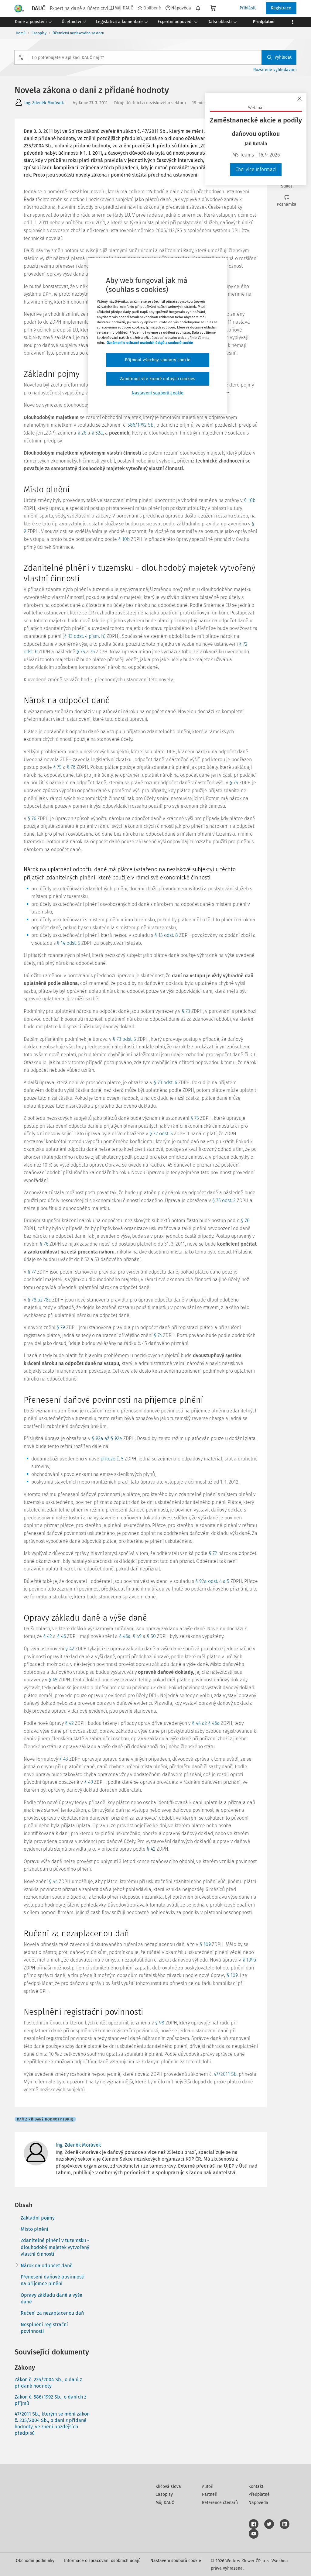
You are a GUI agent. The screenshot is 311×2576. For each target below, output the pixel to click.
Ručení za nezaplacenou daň (52, 2313)
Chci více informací (256, 169)
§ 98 (160, 2023)
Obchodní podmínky (35, 2561)
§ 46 (62, 1636)
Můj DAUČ (165, 2503)
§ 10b (250, 500)
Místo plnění (34, 2229)
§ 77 (32, 1272)
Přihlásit (248, 8)
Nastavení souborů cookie (176, 2561)
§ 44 (53, 1881)
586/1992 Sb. (141, 425)
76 (92, 652)
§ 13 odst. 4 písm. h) (85, 636)
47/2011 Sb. (226, 2074)
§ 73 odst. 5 (124, 1039)
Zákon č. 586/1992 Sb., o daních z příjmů (50, 2400)
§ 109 (205, 1944)
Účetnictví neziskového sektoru (78, 33)
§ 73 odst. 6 (165, 1083)
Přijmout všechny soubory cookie (158, 360)
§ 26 (82, 433)
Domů (21, 33)
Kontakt (256, 2487)
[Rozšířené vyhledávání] (21, 57)
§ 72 (213, 1553)
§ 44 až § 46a (206, 1723)
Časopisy (39, 33)
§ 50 (151, 1636)
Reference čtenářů (220, 2503)
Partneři (210, 2494)
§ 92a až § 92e (107, 1438)
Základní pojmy (38, 2218)
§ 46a (125, 1636)
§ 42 (48, 1636)
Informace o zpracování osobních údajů (102, 2561)
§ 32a (97, 433)
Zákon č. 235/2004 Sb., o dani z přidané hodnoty (48, 2383)
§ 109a (249, 1960)
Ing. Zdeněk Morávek (44, 103)
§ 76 (71, 767)
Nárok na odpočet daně (47, 2266)
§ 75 (81, 652)
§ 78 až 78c (39, 1300)
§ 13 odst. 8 (166, 935)
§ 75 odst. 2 (224, 1200)
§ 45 (53, 1680)
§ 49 (137, 1636)
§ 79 (61, 1328)
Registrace (281, 8)
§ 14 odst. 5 (68, 943)
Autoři (208, 2487)
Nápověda (181, 8)
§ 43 (64, 1759)
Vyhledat (283, 57)
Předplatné (259, 2494)
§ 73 (186, 1011)
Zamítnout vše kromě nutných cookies (158, 379)
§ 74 (158, 1335)
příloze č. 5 (112, 1459)
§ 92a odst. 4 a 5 (212, 1581)
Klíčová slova (168, 2487)
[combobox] (155, 57)
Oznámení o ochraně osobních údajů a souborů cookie (150, 343)
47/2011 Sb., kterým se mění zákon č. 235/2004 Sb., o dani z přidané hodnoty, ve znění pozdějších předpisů (52, 2423)
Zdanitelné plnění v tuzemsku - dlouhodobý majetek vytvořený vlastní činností (55, 2247)
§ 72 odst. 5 (161, 1134)
